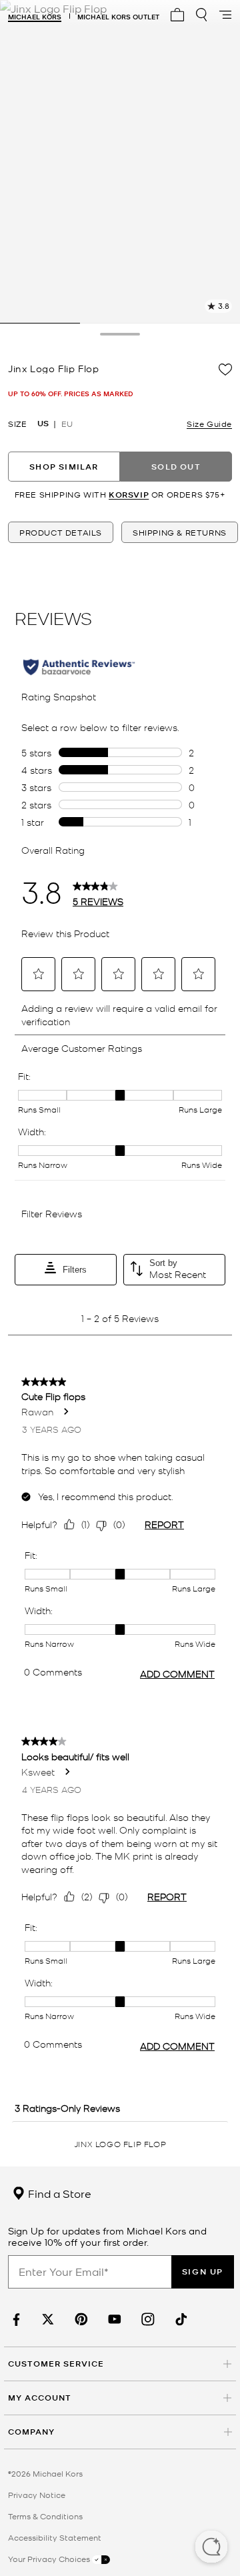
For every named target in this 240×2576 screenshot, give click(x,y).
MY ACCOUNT (40, 2398)
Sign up (203, 2272)
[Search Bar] (201, 15)
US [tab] (43, 424)
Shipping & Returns (180, 532)
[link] (15, 2320)
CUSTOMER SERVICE (56, 2364)
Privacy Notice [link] (37, 2495)
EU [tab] (67, 424)
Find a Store (58, 2193)
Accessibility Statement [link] (55, 2537)
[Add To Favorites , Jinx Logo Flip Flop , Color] (225, 370)
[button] (211, 2548)
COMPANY (31, 2432)
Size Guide (209, 424)
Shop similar (64, 467)
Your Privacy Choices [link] (50, 2559)
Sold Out (176, 467)
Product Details (61, 532)
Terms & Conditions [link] (45, 2516)
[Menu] (225, 15)
